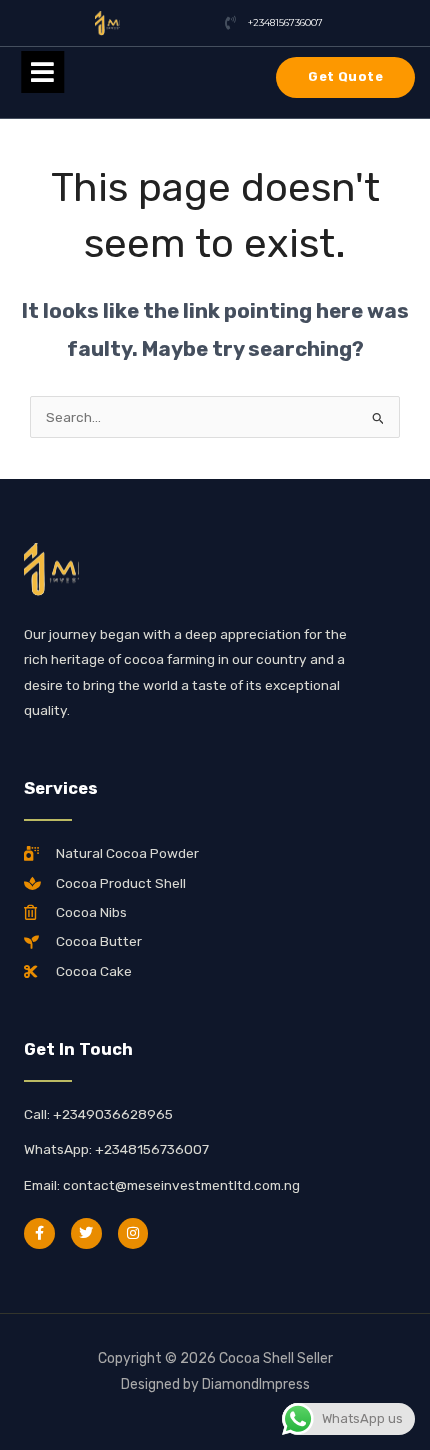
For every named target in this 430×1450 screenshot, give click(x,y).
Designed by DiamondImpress (215, 1384)
